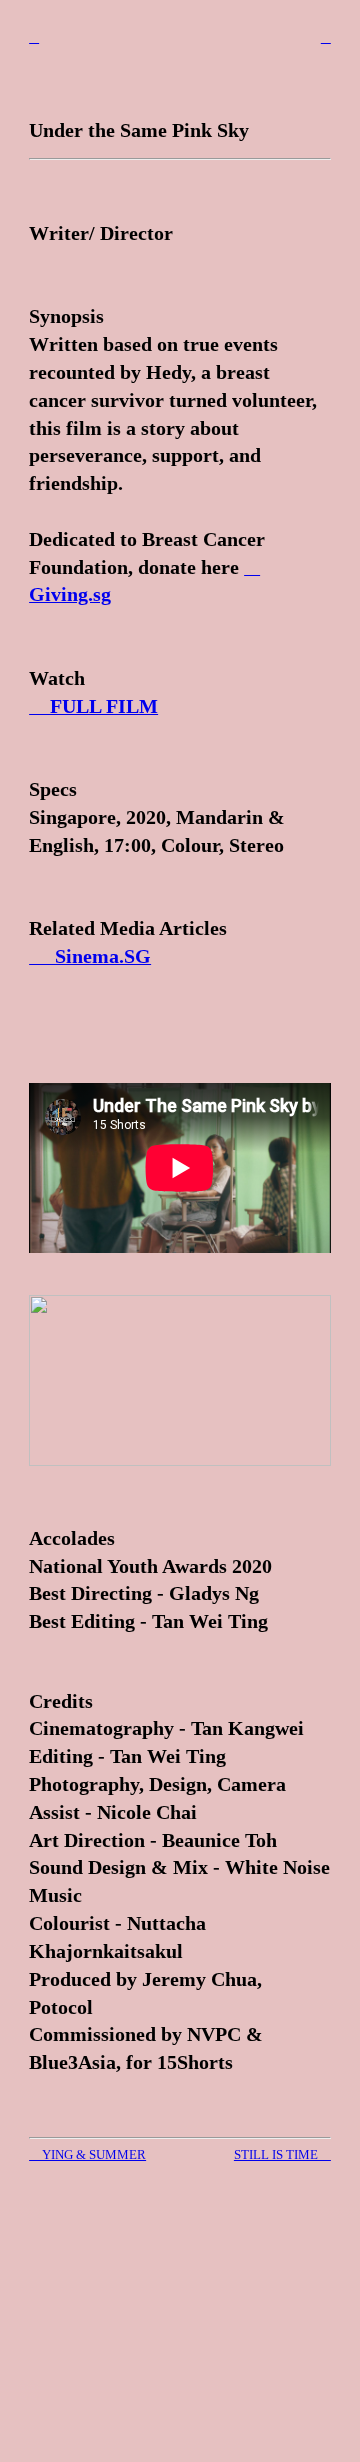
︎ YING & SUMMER (87, 2154)
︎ (34, 37)
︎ (326, 37)
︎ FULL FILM (93, 706)
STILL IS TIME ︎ (282, 2154)
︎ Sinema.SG (90, 956)
